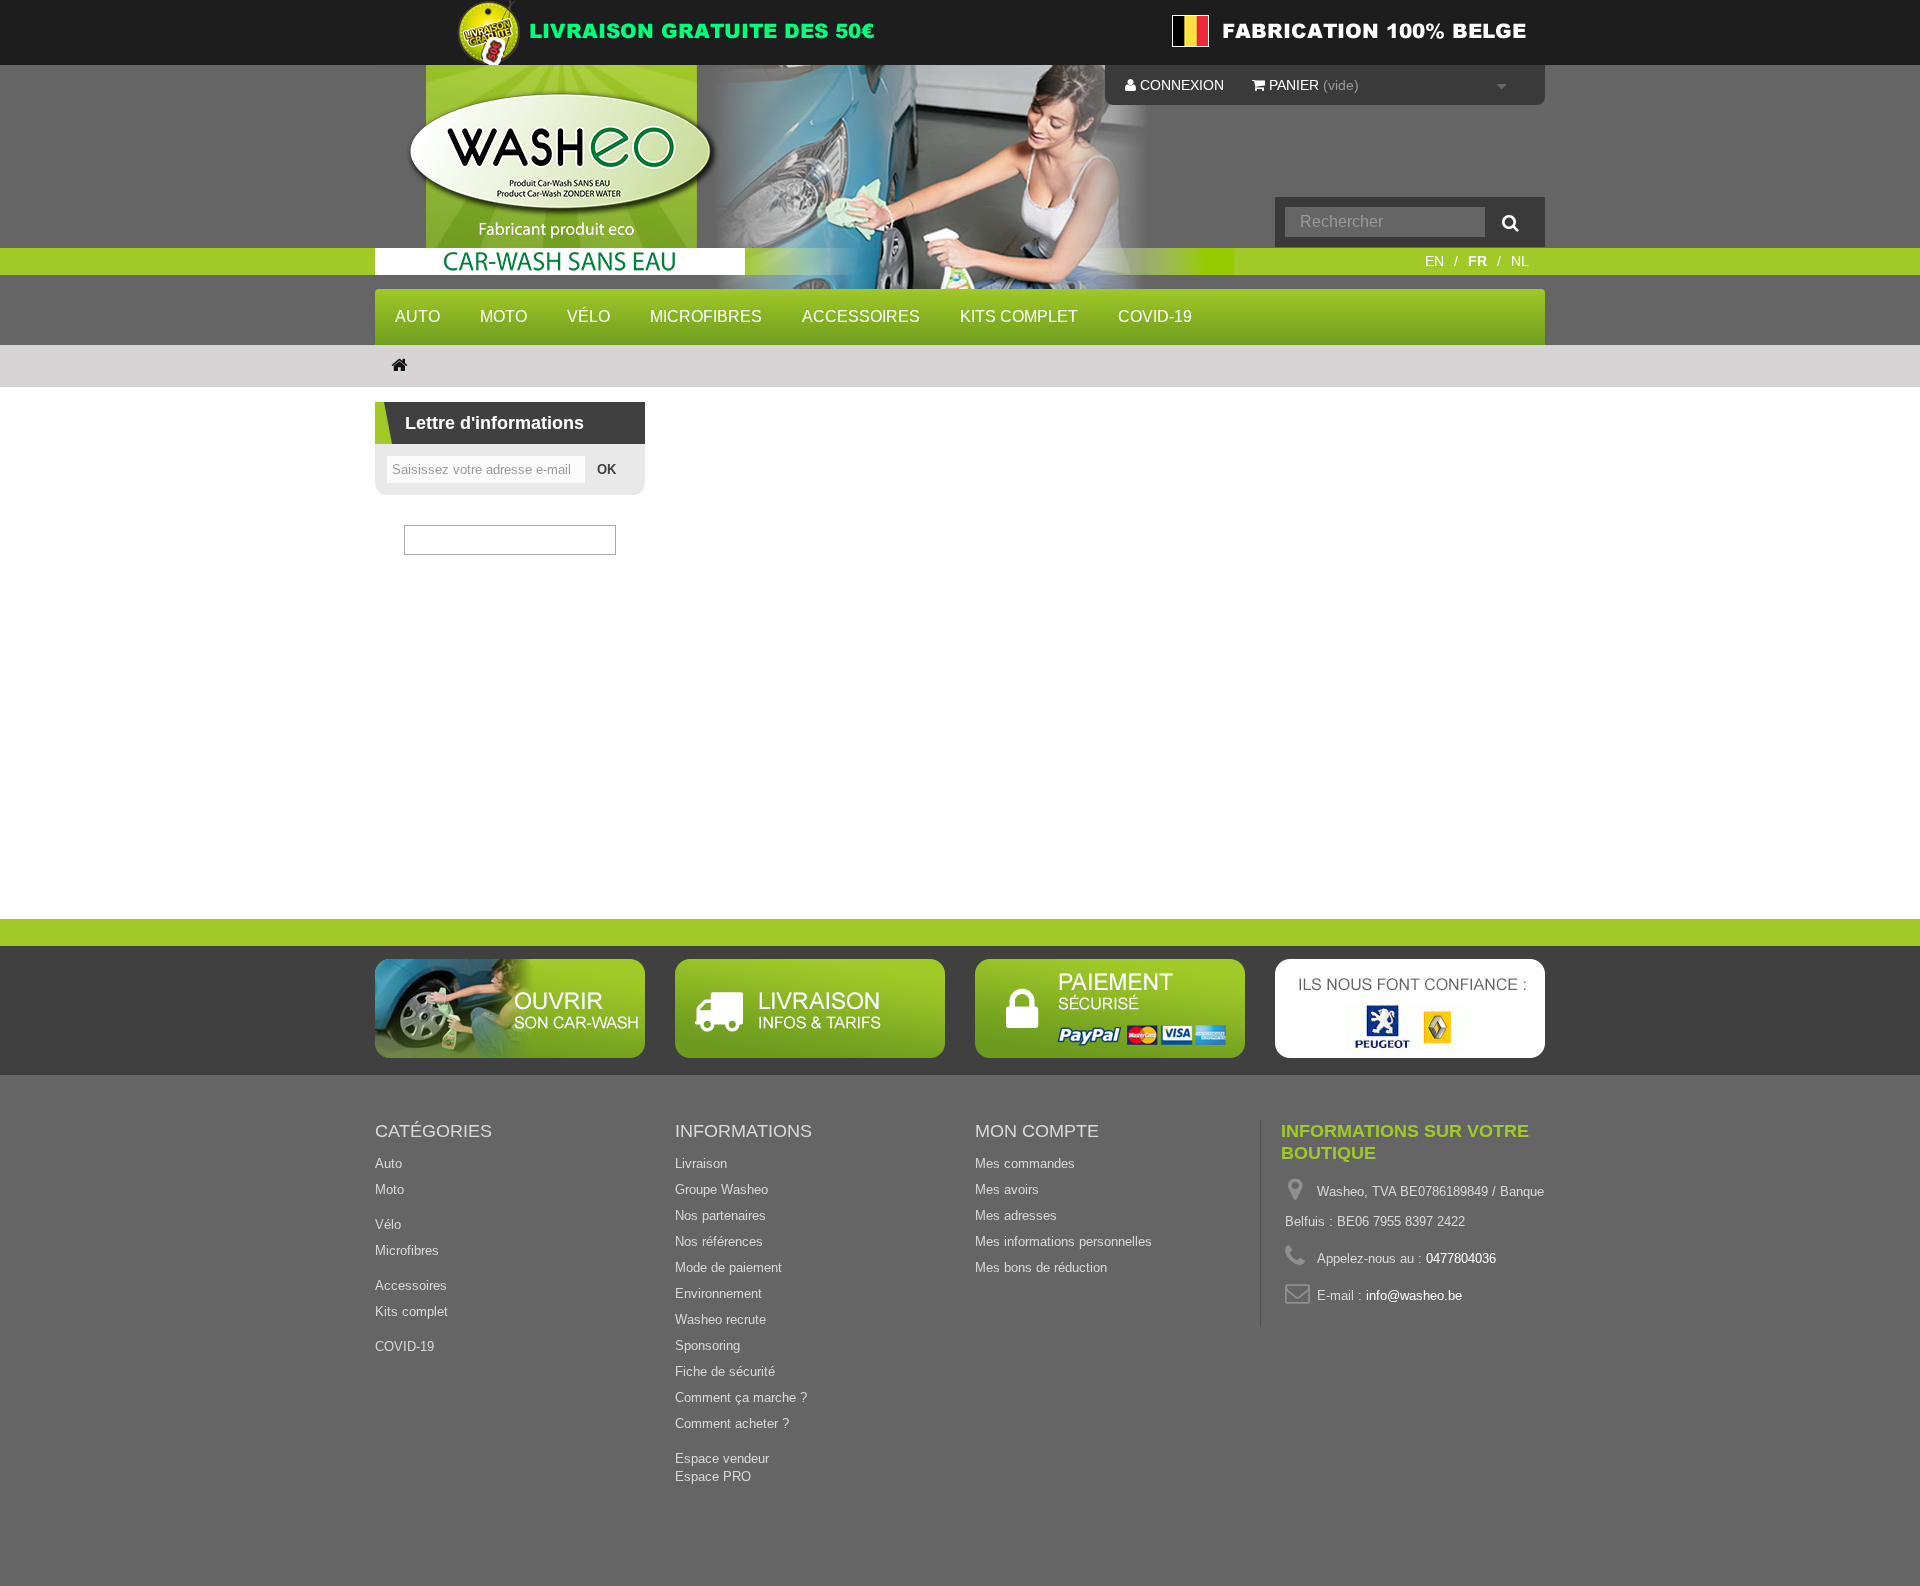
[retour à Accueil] (399, 366)
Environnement (718, 1293)
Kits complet (1019, 316)
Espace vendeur (722, 1458)
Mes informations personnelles (1063, 1241)
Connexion (1180, 85)
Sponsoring (707, 1345)
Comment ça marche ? (741, 1397)
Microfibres (706, 316)
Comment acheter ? (732, 1423)
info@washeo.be (1414, 1295)
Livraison (701, 1163)
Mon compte (1037, 1131)
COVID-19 (1155, 316)
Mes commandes (1025, 1163)
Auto (417, 316)
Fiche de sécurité (725, 1371)
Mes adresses (1016, 1215)
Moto (503, 316)
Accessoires (861, 316)
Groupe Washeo (721, 1189)
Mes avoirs (1007, 1189)
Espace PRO (713, 1476)
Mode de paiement (728, 1267)
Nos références (719, 1241)
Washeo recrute (720, 1319)
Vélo (588, 316)
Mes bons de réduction (1041, 1267)
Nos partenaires (720, 1215)
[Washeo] (573, 183)
